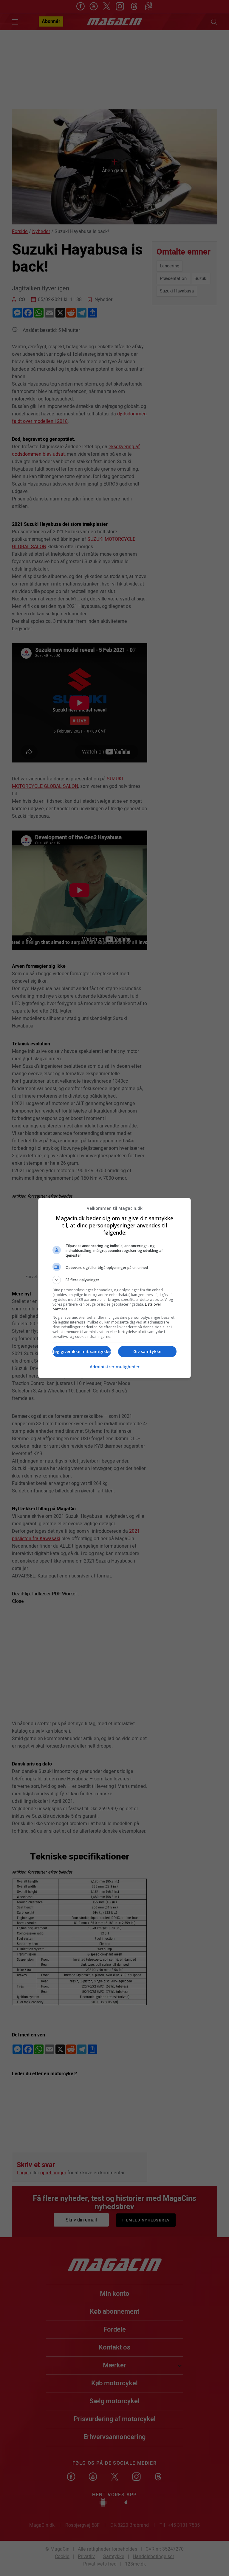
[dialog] (114, 1288)
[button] (114, 1280)
